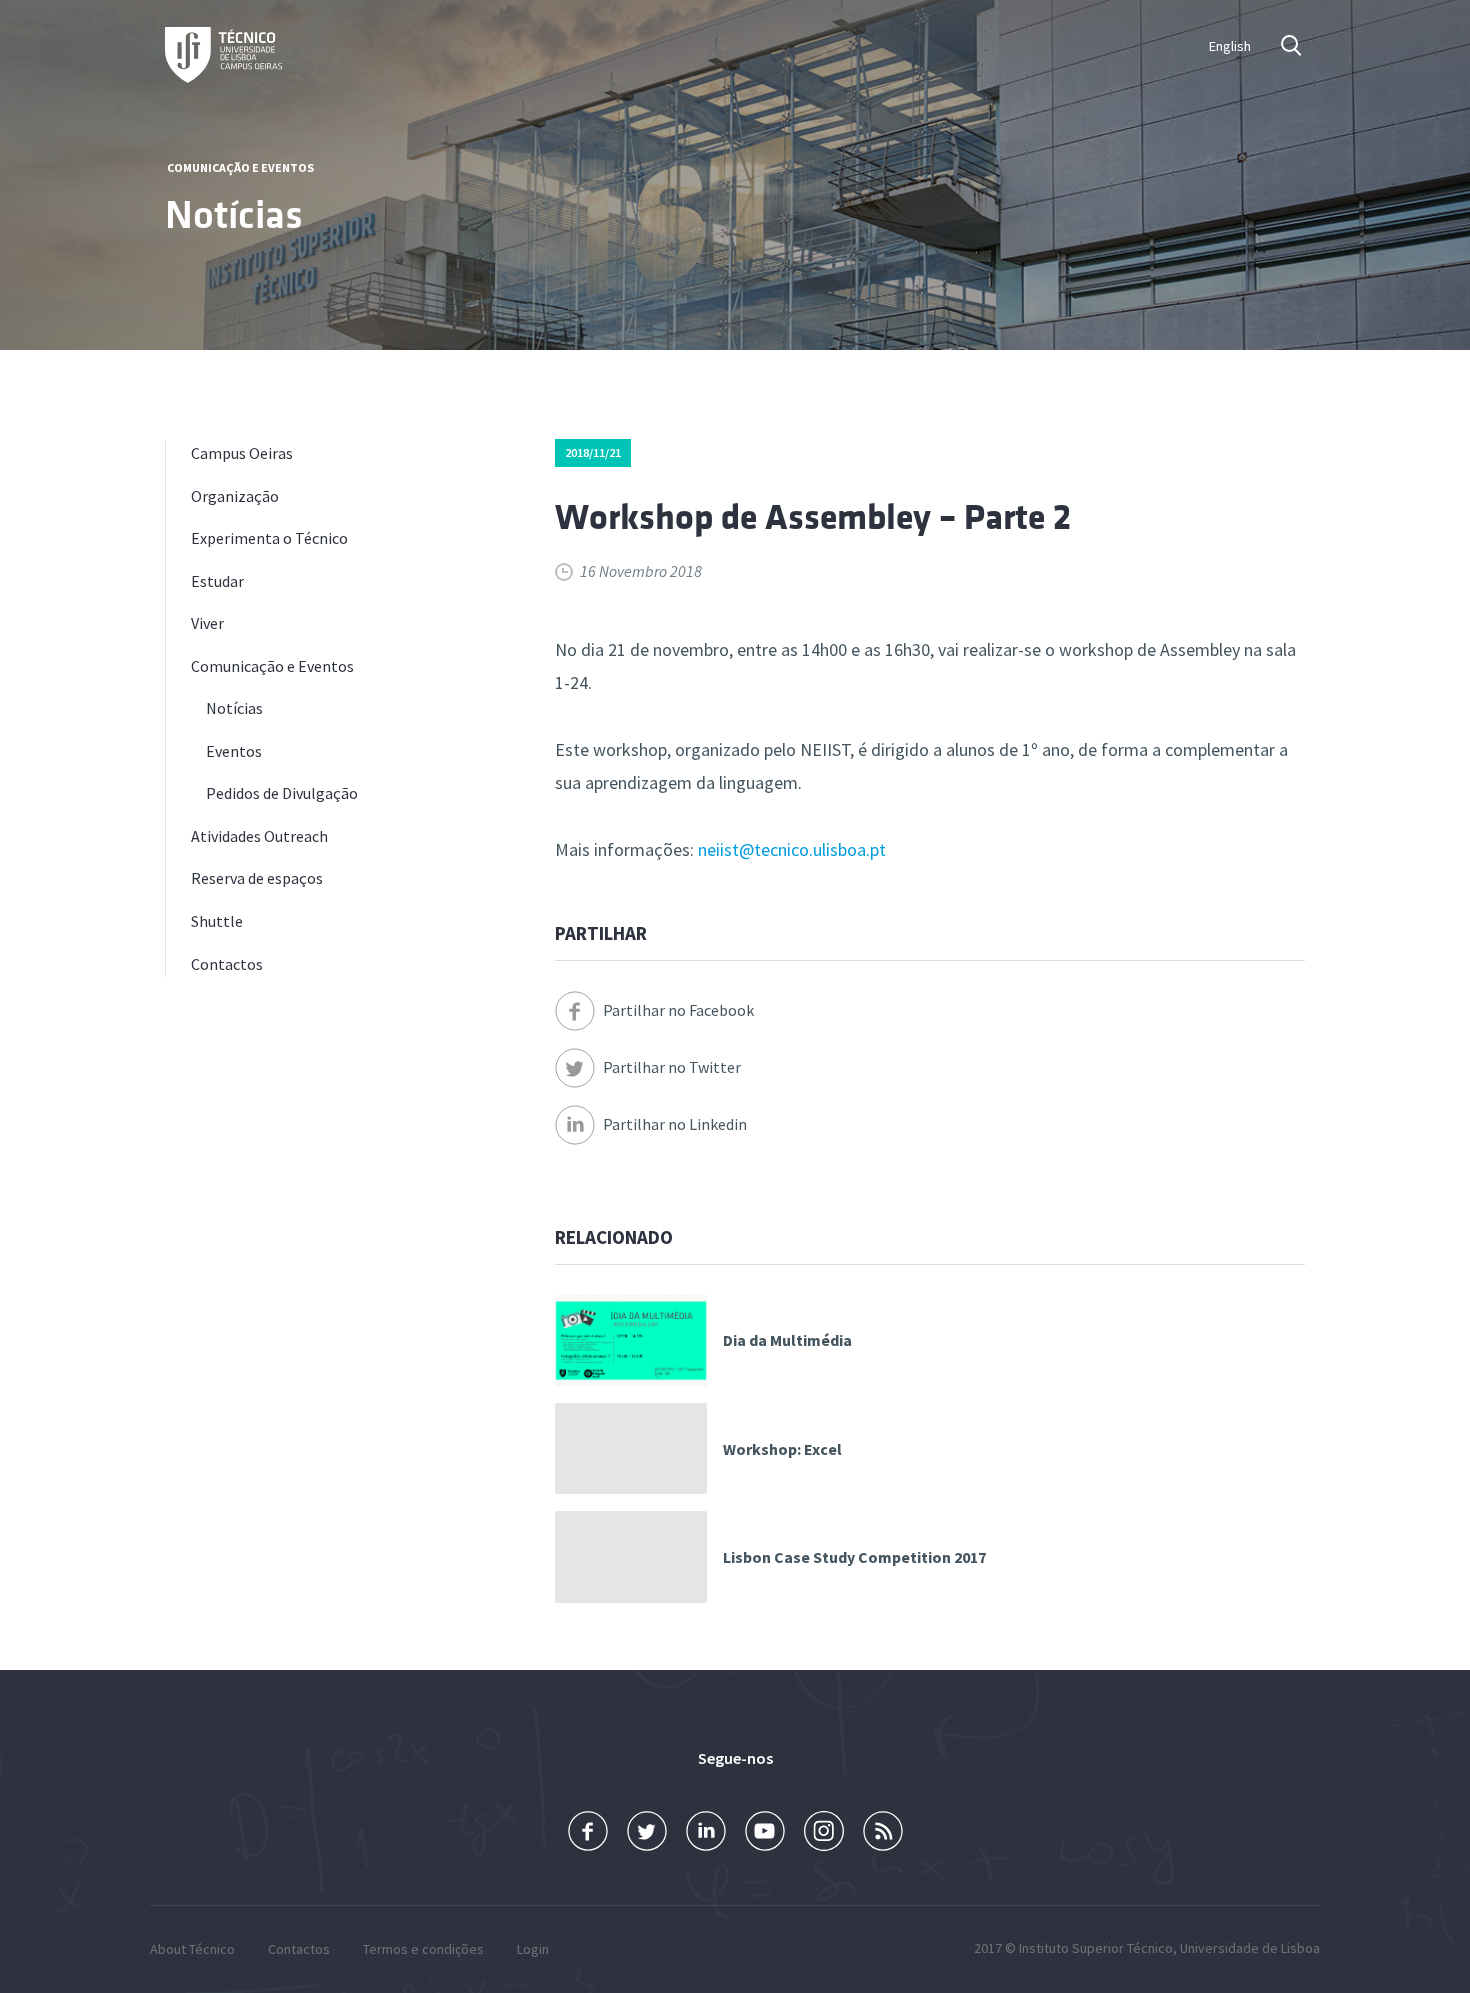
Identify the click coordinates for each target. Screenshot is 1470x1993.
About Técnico (192, 1949)
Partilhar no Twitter (672, 1067)
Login (533, 1949)
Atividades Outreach (259, 836)
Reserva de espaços (257, 878)
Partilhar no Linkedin (675, 1124)
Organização (235, 496)
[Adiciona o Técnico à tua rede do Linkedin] (706, 1831)
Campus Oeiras (242, 453)
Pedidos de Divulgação (282, 793)
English (1230, 46)
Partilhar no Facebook (678, 1010)
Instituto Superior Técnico (1096, 1948)
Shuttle (217, 921)
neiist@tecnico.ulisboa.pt (792, 849)
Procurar (1293, 45)
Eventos (234, 751)
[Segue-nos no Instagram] (824, 1831)
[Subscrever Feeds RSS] (883, 1831)
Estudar (217, 581)
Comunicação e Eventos (240, 167)
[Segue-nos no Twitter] (647, 1831)
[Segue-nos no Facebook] (588, 1831)
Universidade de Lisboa (1250, 1948)
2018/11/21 (593, 452)
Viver (207, 623)
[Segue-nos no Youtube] (765, 1831)
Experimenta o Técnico (269, 538)
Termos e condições (423, 1949)
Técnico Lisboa (223, 55)
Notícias (234, 708)
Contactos (227, 964)
